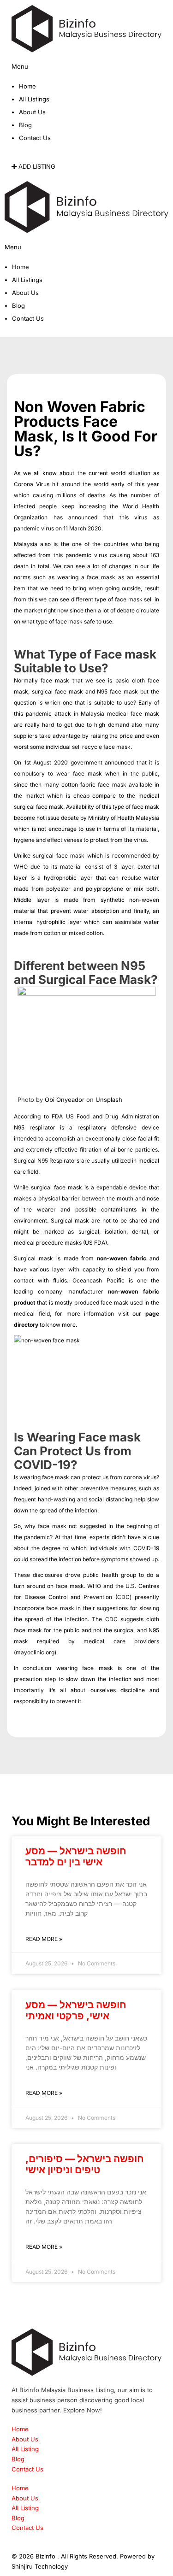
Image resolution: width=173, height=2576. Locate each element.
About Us (32, 112)
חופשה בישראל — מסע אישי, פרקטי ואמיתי (76, 2010)
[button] (86, 72)
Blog (25, 125)
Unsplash (109, 1100)
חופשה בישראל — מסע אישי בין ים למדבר (76, 1856)
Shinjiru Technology (40, 2566)
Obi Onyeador (65, 1100)
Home (27, 86)
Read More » (44, 1939)
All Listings (34, 99)
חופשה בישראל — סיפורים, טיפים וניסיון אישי (85, 2164)
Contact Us (35, 138)
